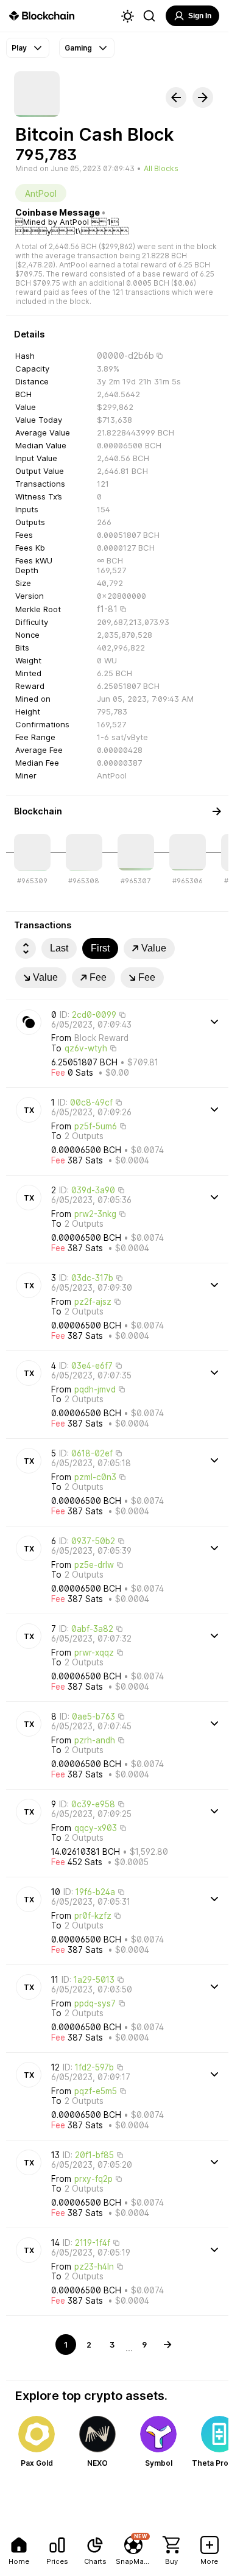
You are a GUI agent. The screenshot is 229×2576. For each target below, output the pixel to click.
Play (19, 48)
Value (154, 948)
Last (59, 948)
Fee (98, 977)
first (100, 948)
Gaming (78, 48)
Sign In (200, 16)
